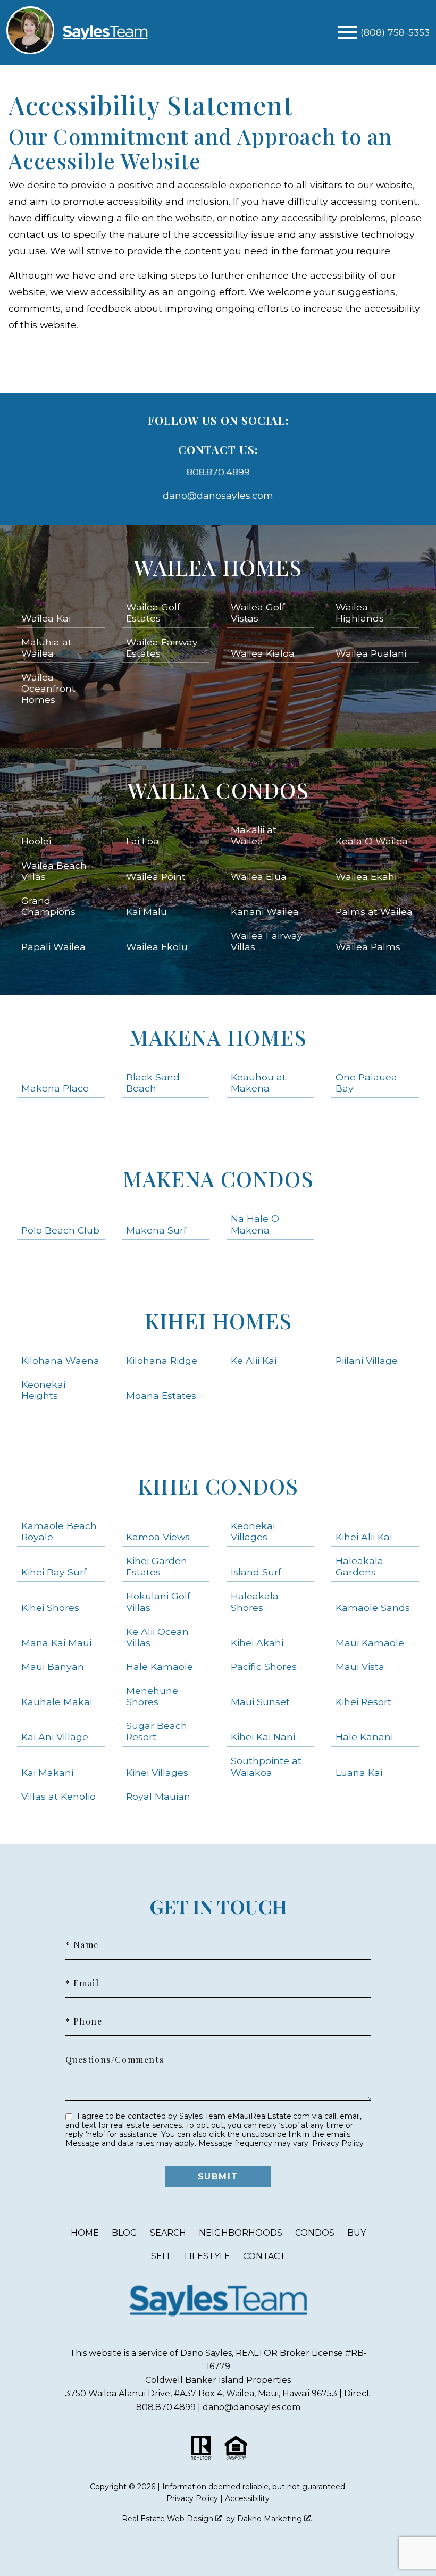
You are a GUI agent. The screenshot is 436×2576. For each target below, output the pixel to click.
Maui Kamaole (370, 1643)
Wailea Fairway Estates (162, 648)
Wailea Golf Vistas (258, 612)
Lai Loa (142, 841)
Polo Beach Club (60, 1230)
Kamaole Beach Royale (59, 1531)
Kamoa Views (158, 1537)
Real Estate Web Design (169, 2519)
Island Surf (256, 1572)
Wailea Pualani (371, 653)
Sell (161, 2256)
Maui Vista (360, 1667)
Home (85, 2233)
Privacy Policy (338, 2143)
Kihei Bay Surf (54, 1572)
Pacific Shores (264, 1667)
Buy (357, 2233)
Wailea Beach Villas (54, 871)
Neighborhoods (241, 2233)
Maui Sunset (260, 1702)
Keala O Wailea (372, 841)
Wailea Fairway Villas (267, 941)
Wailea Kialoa (263, 653)
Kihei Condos (218, 1486)
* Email (82, 1983)
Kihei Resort (363, 1702)
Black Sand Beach (153, 1083)
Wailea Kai (46, 618)
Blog (124, 2233)
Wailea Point (156, 876)
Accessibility (247, 2498)
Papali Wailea (53, 947)
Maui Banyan (53, 1667)
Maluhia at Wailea (47, 648)
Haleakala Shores (255, 1601)
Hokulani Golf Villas (158, 1601)
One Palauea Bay (366, 1083)
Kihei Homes (218, 1320)
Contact (264, 2256)
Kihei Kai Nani (263, 1737)
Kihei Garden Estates (157, 1566)
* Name (82, 1945)
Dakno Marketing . (275, 2519)
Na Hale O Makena (255, 1224)
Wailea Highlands (360, 612)
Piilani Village (367, 1360)
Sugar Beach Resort (157, 1731)
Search (168, 2233)
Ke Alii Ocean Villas (157, 1637)
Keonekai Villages (253, 1531)
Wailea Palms (368, 947)
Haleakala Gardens (359, 1566)
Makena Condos (218, 1178)
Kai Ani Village (55, 1737)
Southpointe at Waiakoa (266, 1766)
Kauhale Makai (57, 1702)
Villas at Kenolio (58, 1796)
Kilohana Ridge (162, 1360)
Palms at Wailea (374, 912)
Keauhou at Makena (258, 1083)
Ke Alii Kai (254, 1360)
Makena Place (55, 1088)
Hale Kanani (364, 1737)
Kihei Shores (50, 1608)
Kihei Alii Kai (364, 1537)
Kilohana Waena (60, 1360)
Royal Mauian (158, 1796)
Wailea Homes (218, 567)
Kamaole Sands (373, 1608)
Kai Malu (146, 912)
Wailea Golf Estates (153, 612)
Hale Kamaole (160, 1667)
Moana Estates (161, 1395)
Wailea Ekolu (157, 947)
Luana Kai (359, 1772)
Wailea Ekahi (366, 876)
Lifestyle (207, 2256)
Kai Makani (47, 1772)
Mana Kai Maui (56, 1643)
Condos (315, 2233)
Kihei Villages (157, 1772)
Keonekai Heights (43, 1390)
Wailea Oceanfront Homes (48, 688)
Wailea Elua (259, 876)
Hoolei (36, 841)
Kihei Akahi (257, 1643)
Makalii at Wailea (254, 835)
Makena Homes (218, 1037)
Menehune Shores (152, 1696)
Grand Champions (48, 906)
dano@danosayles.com (218, 495)
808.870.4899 (218, 472)
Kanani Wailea (265, 912)
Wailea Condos (218, 790)
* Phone (84, 2021)
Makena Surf (156, 1230)
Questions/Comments (115, 2060)
